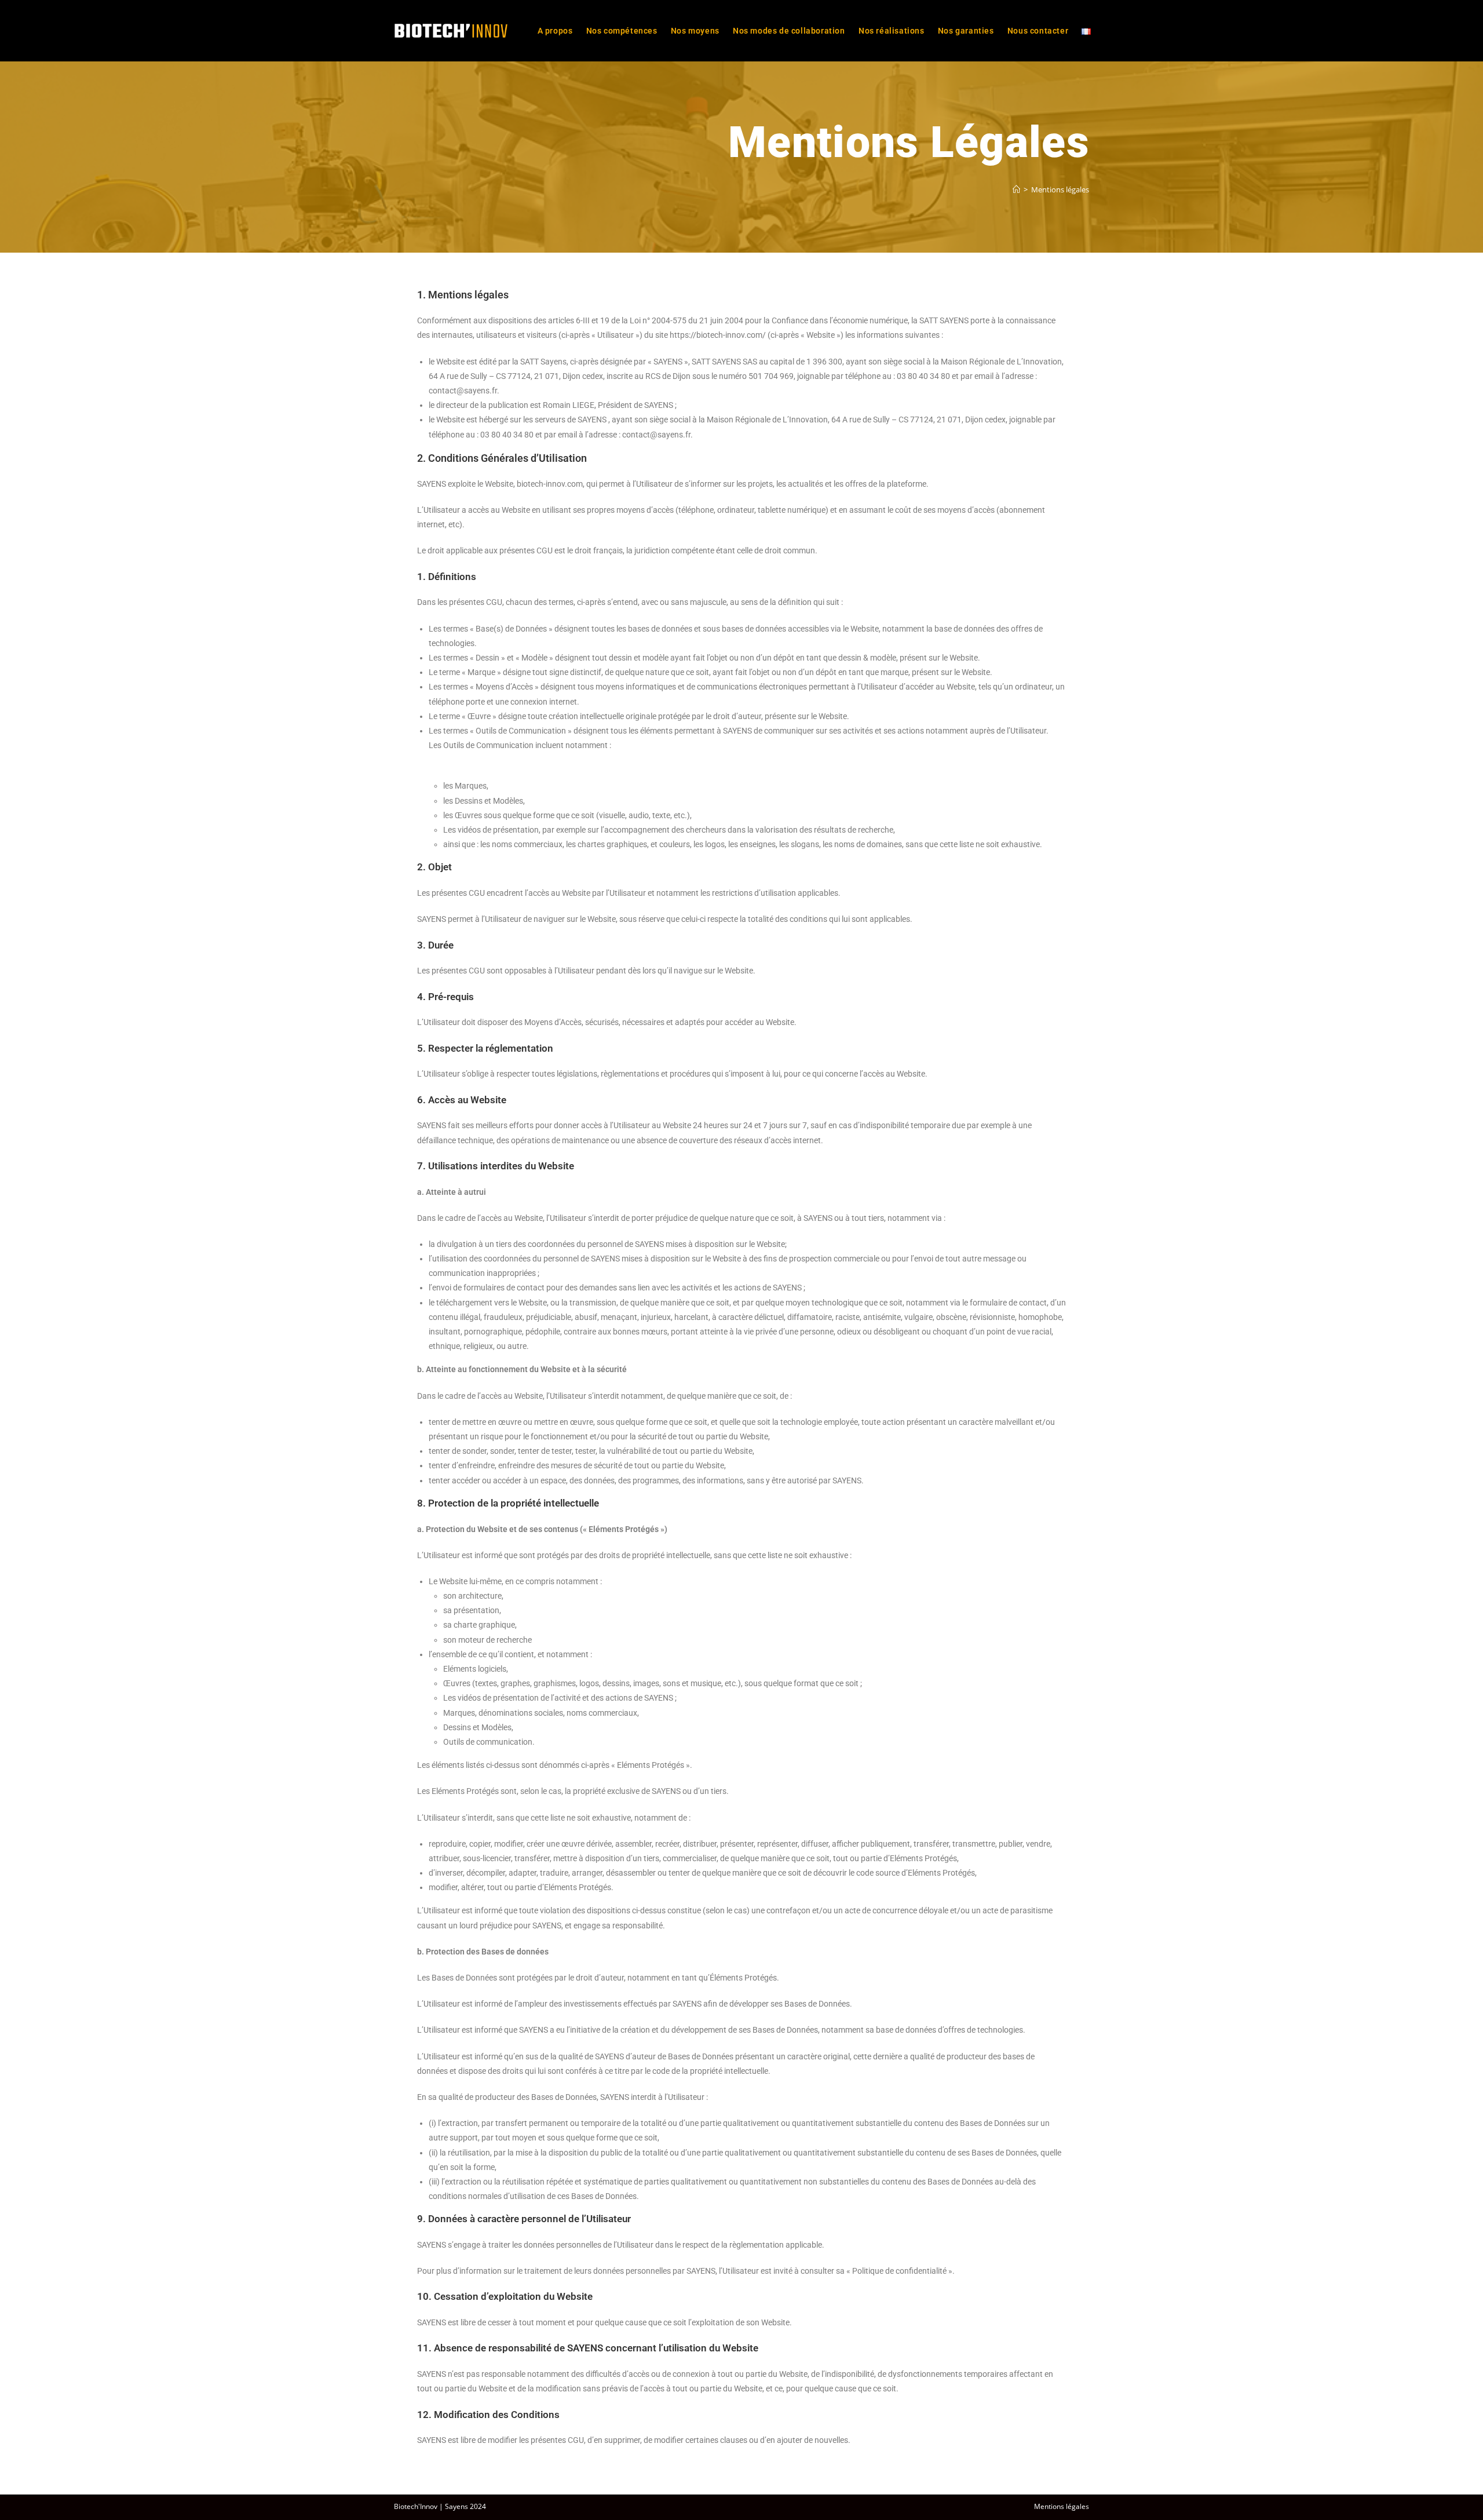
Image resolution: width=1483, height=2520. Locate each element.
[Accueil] (1016, 189)
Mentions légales (1060, 189)
